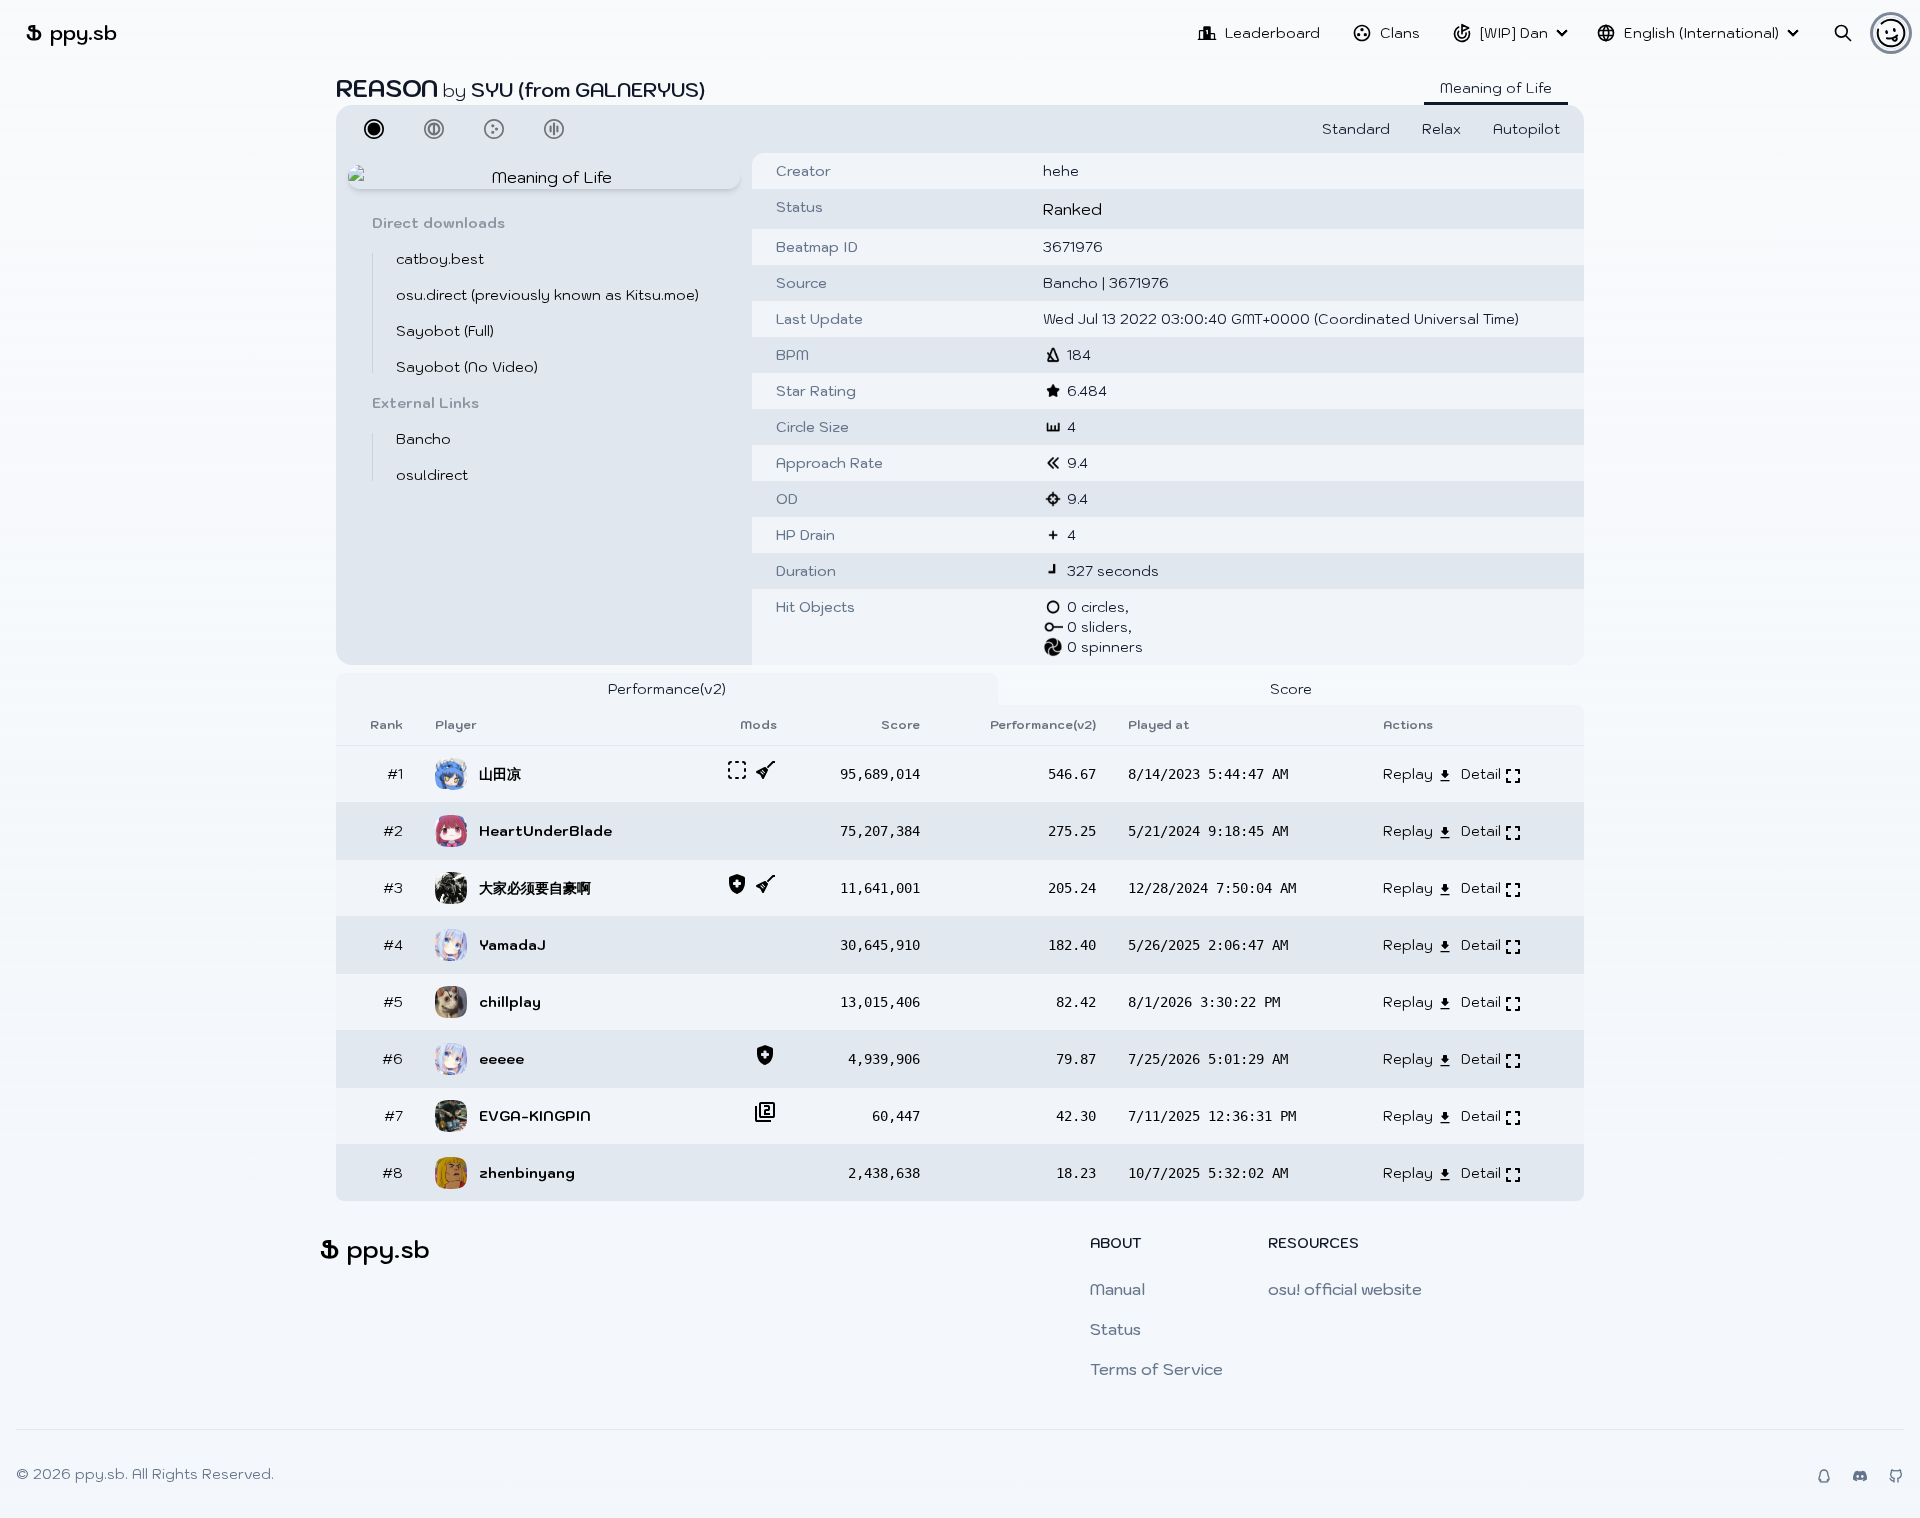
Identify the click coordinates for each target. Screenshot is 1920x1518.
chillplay (510, 1002)
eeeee (501, 1059)
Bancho (423, 439)
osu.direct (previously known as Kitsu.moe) (547, 295)
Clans (1400, 33)
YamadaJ (512, 945)
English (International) (1701, 33)
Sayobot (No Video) (467, 367)
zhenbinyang (527, 1173)
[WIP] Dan (1514, 33)
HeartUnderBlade (545, 831)
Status (1115, 1329)
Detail (1483, 774)
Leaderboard (1272, 33)
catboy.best (440, 259)
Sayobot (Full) (445, 331)
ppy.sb (71, 32)
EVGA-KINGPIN (535, 1116)
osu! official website (1345, 1289)
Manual (1117, 1289)
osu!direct (432, 475)
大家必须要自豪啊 (535, 888)
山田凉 (500, 774)
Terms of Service (1156, 1369)
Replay (1410, 774)
